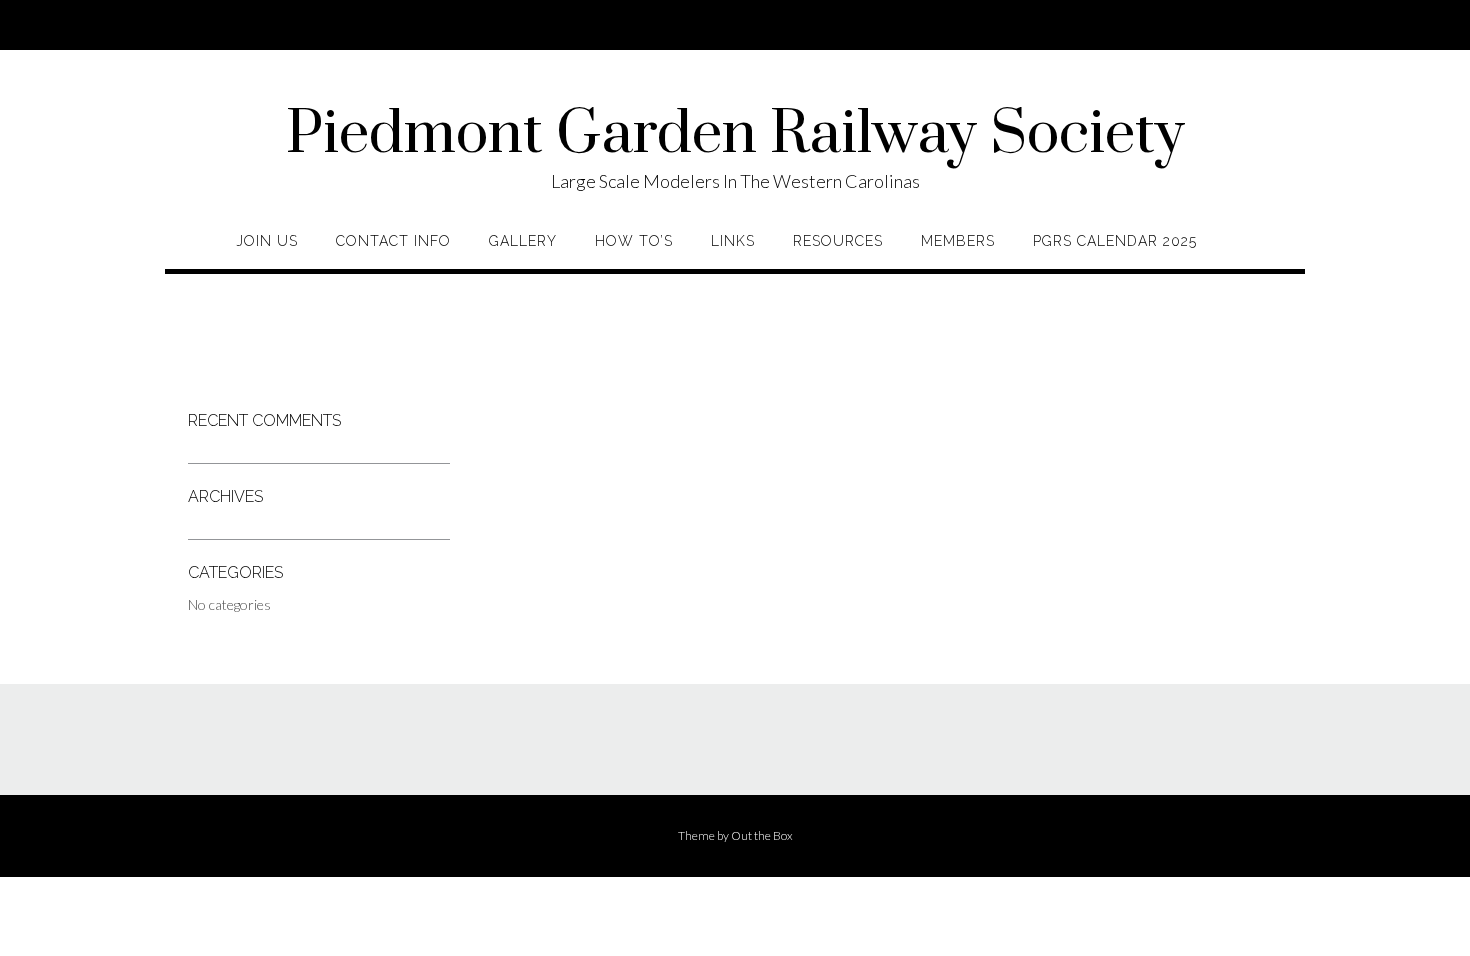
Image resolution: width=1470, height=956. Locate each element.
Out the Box (762, 835)
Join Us (267, 241)
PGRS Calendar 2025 (1115, 241)
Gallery (523, 241)
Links (733, 241)
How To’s (634, 241)
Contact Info (393, 241)
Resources (838, 241)
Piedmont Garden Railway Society (735, 135)
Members (958, 241)
